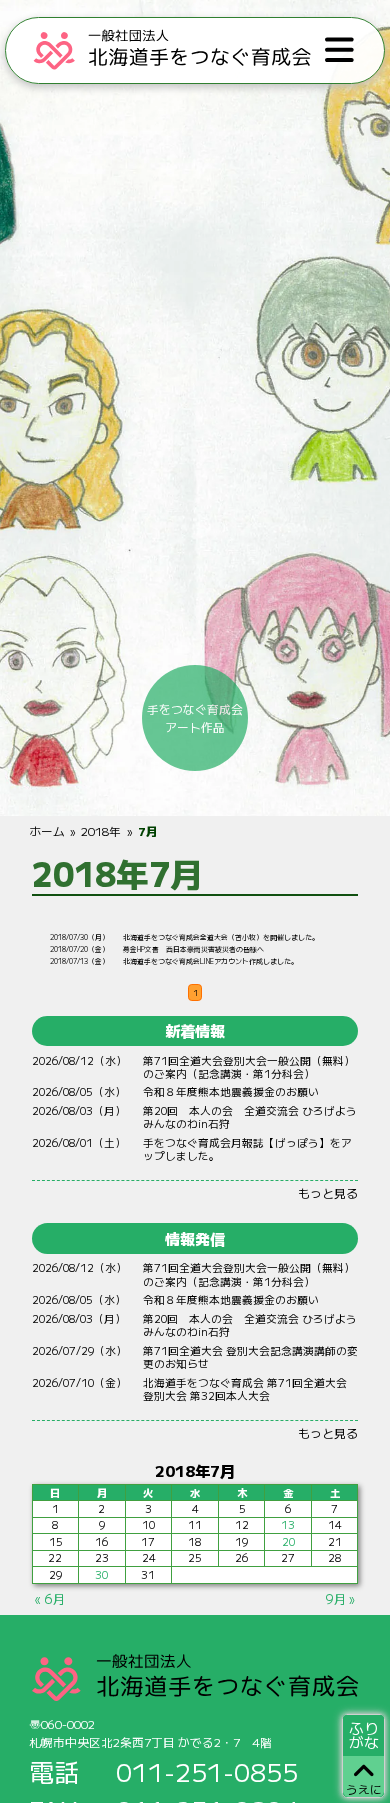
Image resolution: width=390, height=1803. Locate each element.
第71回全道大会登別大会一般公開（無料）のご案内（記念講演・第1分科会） (249, 1067)
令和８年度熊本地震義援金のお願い (231, 1091)
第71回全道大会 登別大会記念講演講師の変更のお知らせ (250, 1357)
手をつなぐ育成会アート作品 (195, 717)
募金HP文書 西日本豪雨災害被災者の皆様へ (193, 949)
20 (288, 1541)
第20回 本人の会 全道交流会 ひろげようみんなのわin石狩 (250, 1117)
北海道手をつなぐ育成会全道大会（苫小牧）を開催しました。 (221, 937)
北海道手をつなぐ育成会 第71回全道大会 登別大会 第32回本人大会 (250, 1389)
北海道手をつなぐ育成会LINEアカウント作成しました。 (210, 961)
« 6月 (50, 1598)
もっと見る (328, 1192)
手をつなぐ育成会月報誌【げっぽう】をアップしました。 (247, 1149)
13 (288, 1524)
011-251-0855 (207, 1771)
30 (101, 1574)
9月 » (340, 1598)
